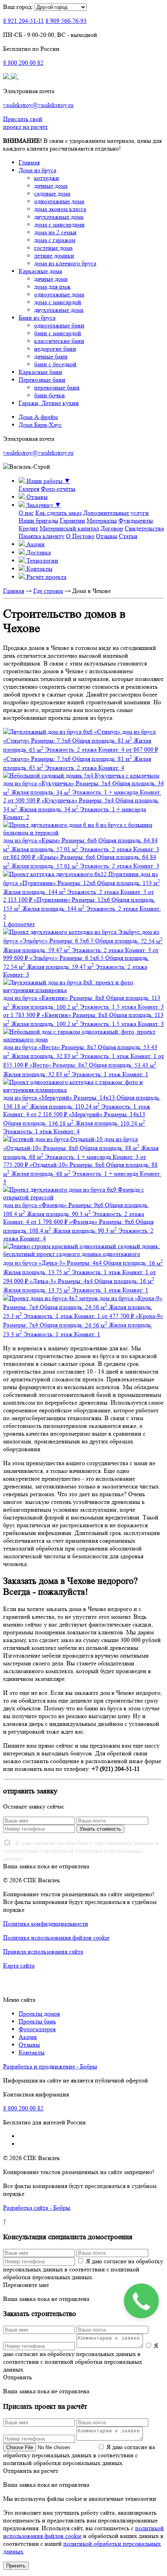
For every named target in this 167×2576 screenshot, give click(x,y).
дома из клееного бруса (65, 263)
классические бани (59, 341)
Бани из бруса (37, 318)
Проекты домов (39, 2014)
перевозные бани (57, 387)
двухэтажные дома (59, 217)
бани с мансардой (58, 333)
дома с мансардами (59, 224)
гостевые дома (53, 248)
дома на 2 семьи (55, 232)
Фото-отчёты (58, 489)
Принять (16, 2566)
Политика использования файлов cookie (56, 1938)
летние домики (54, 256)
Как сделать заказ (58, 513)
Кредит (28, 528)
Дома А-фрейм (38, 417)
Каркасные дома (40, 271)
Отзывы (107, 536)
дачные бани (51, 356)
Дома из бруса (37, 170)
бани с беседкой (55, 364)
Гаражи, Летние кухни (49, 403)
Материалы (102, 521)
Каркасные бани (40, 372)
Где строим (48, 591)
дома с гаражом (55, 240)
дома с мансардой (58, 302)
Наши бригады (38, 521)
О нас (26, 513)
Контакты (32, 2052)
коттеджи (47, 178)
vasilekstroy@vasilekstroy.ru (38, 105)
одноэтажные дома (59, 201)
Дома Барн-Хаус (40, 425)
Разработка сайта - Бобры (37, 2208)
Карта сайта (19, 1965)
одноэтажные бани (59, 325)
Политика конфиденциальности (46, 1924)
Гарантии (72, 521)
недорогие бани (55, 349)
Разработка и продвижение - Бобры (50, 2066)
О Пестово (80, 536)
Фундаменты (136, 521)
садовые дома (52, 193)
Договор (112, 528)
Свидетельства (144, 528)
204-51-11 (23, 21)
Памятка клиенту (42, 536)
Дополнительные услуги (116, 513)
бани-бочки (50, 395)
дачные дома (51, 186)
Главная (29, 162)
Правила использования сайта (43, 1951)
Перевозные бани (42, 380)
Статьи (128, 536)
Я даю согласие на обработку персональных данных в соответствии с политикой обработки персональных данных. (81, 1851)
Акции (28, 2037)
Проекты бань (37, 2021)
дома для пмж (52, 287)
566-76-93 (66, 21)
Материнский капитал (69, 528)
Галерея (29, 489)
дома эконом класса (60, 209)
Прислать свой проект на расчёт (25, 123)
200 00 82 (23, 63)
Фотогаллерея (37, 2029)
